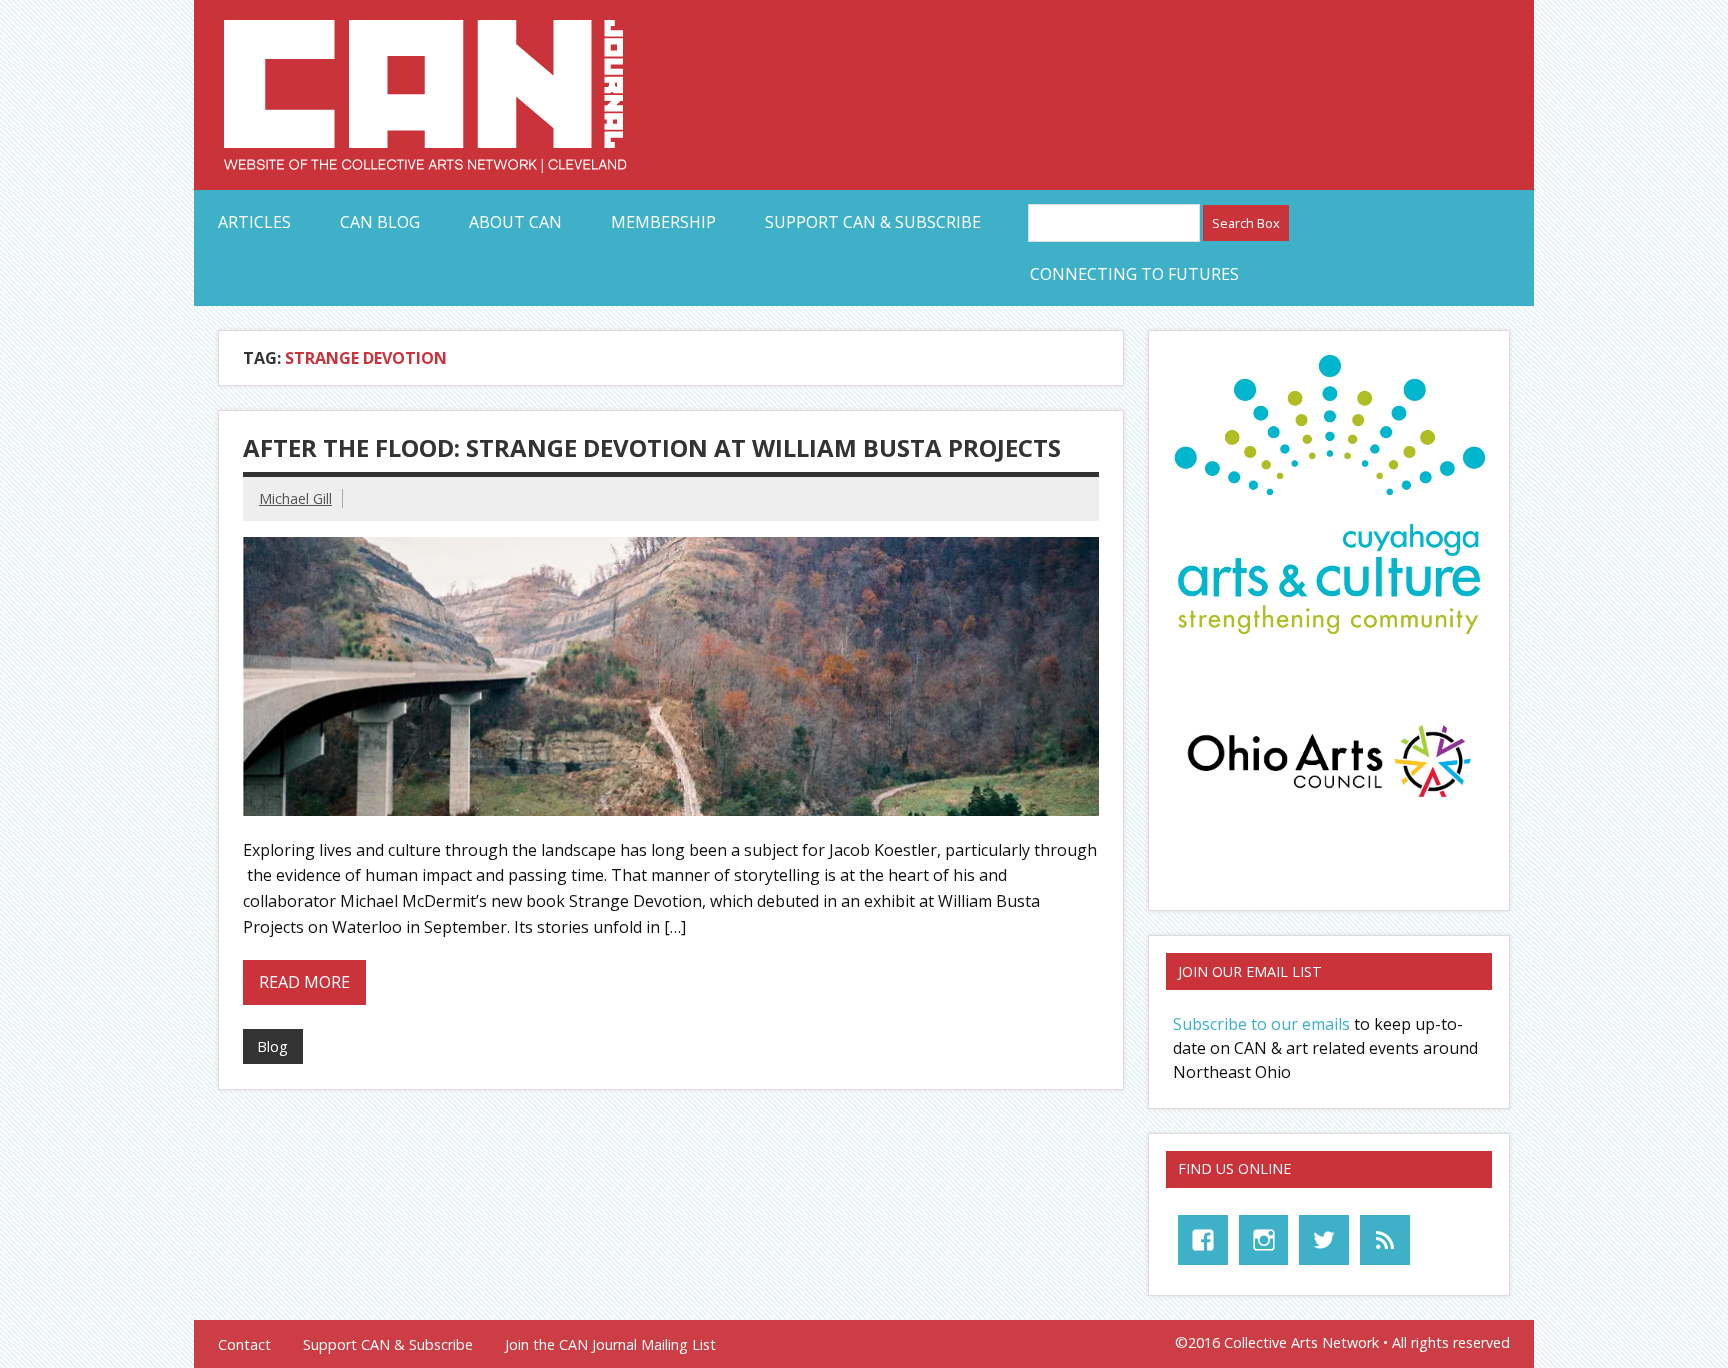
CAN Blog (380, 222)
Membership (663, 222)
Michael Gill (295, 498)
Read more (304, 982)
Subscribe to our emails (1261, 1024)
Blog (272, 1046)
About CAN (515, 222)
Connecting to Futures (1134, 274)
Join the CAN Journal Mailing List (610, 1345)
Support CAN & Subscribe (873, 222)
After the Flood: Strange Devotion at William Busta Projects (652, 447)
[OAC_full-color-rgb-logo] (1329, 803)
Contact (244, 1345)
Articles (254, 222)
